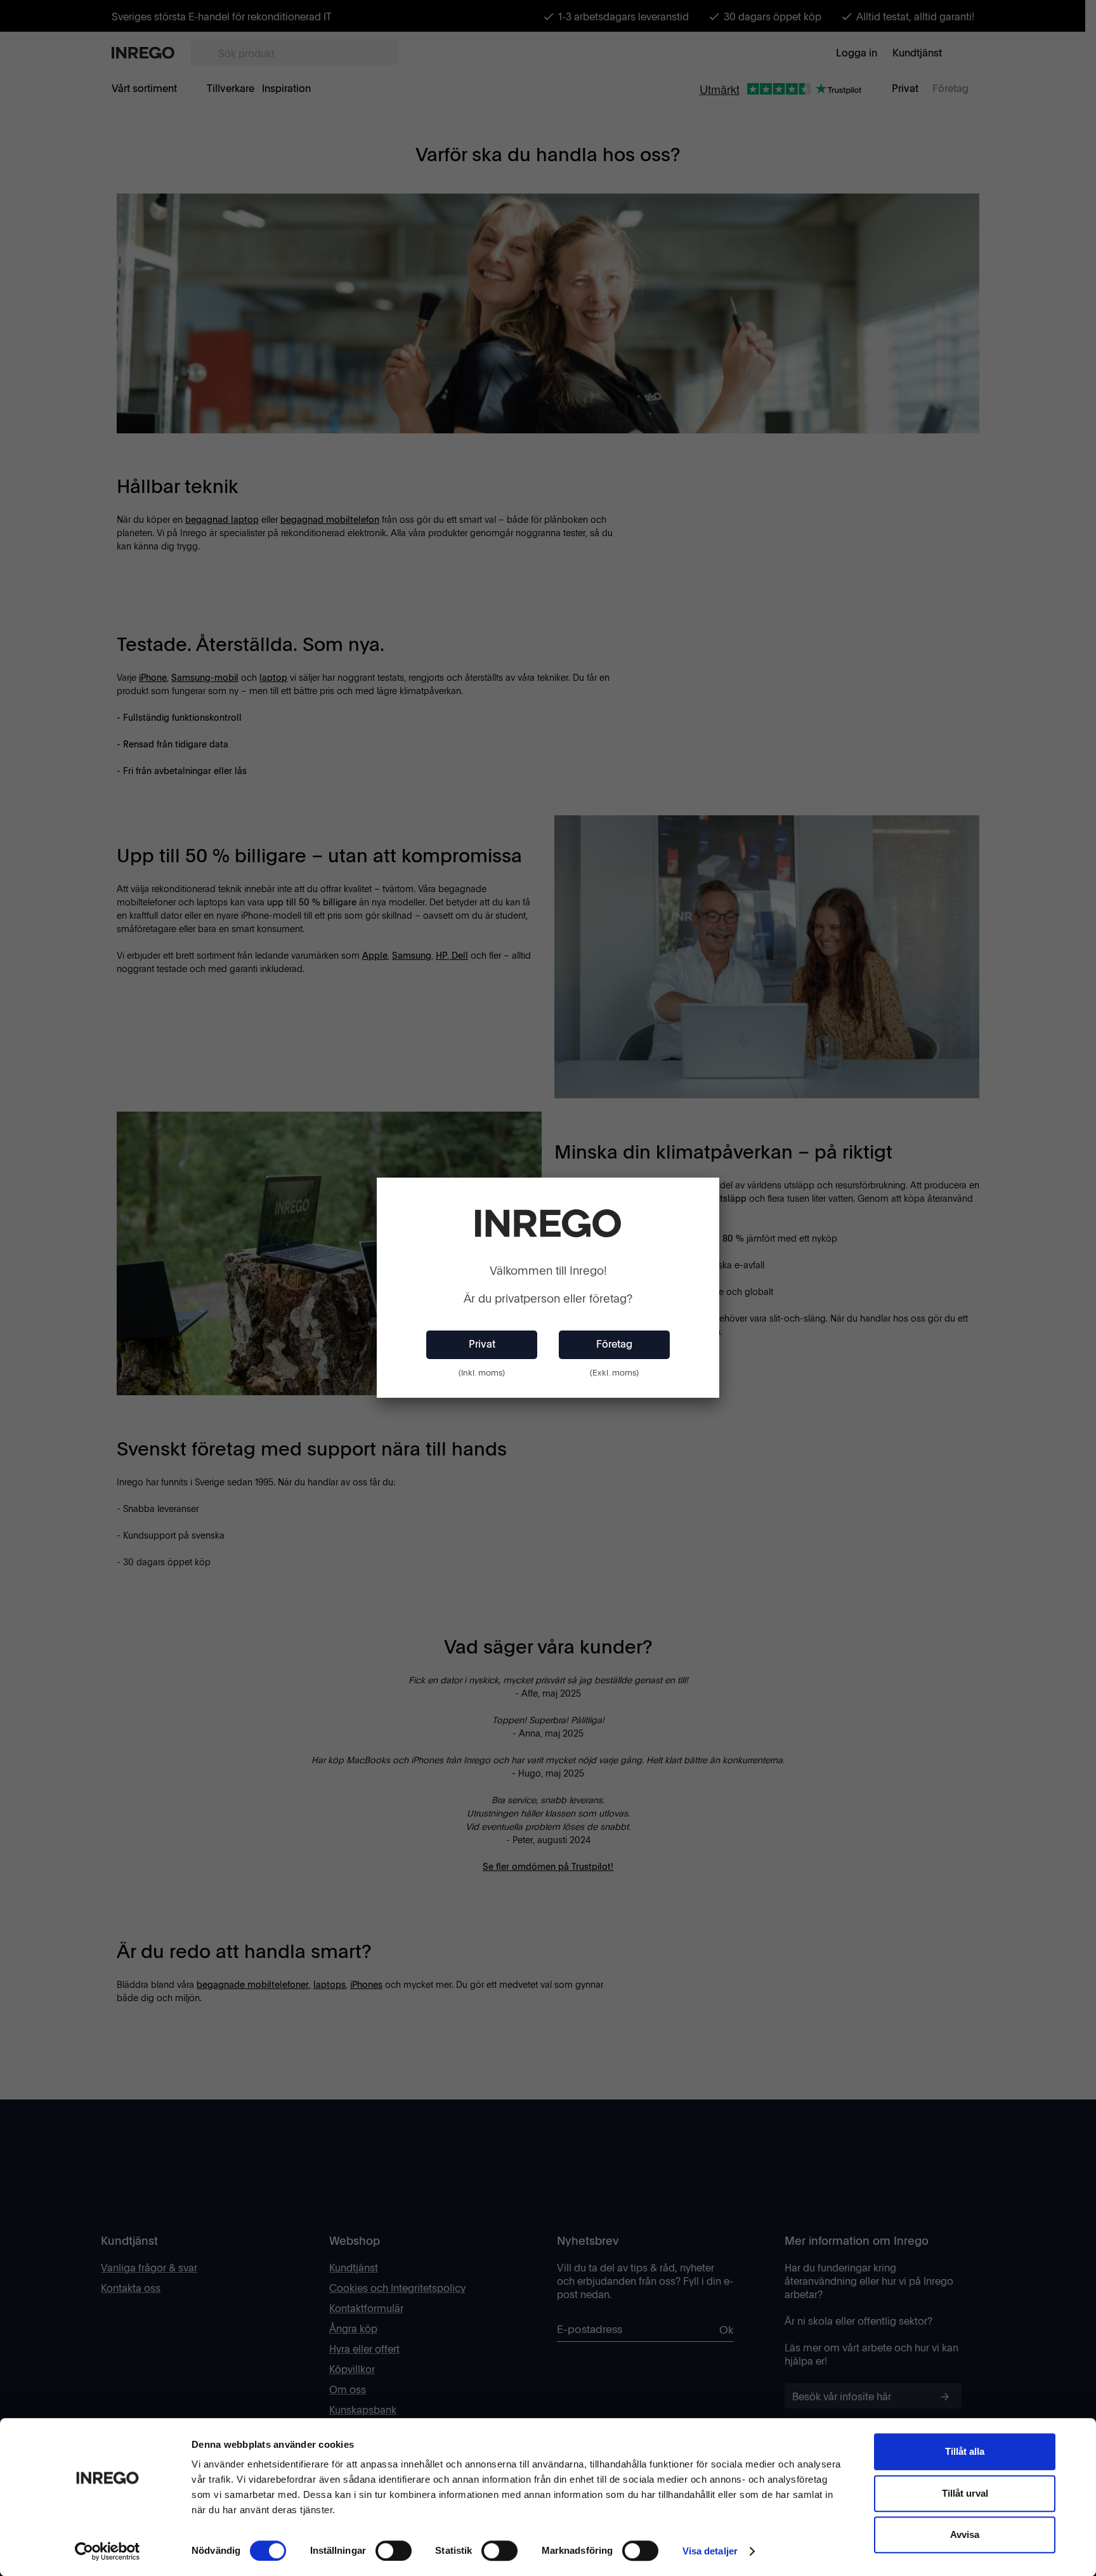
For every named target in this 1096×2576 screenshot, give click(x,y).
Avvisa (965, 2534)
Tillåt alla (965, 2451)
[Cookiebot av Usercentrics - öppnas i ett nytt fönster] (108, 2551)
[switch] (394, 2551)
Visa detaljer (710, 2551)
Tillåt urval (965, 2493)
